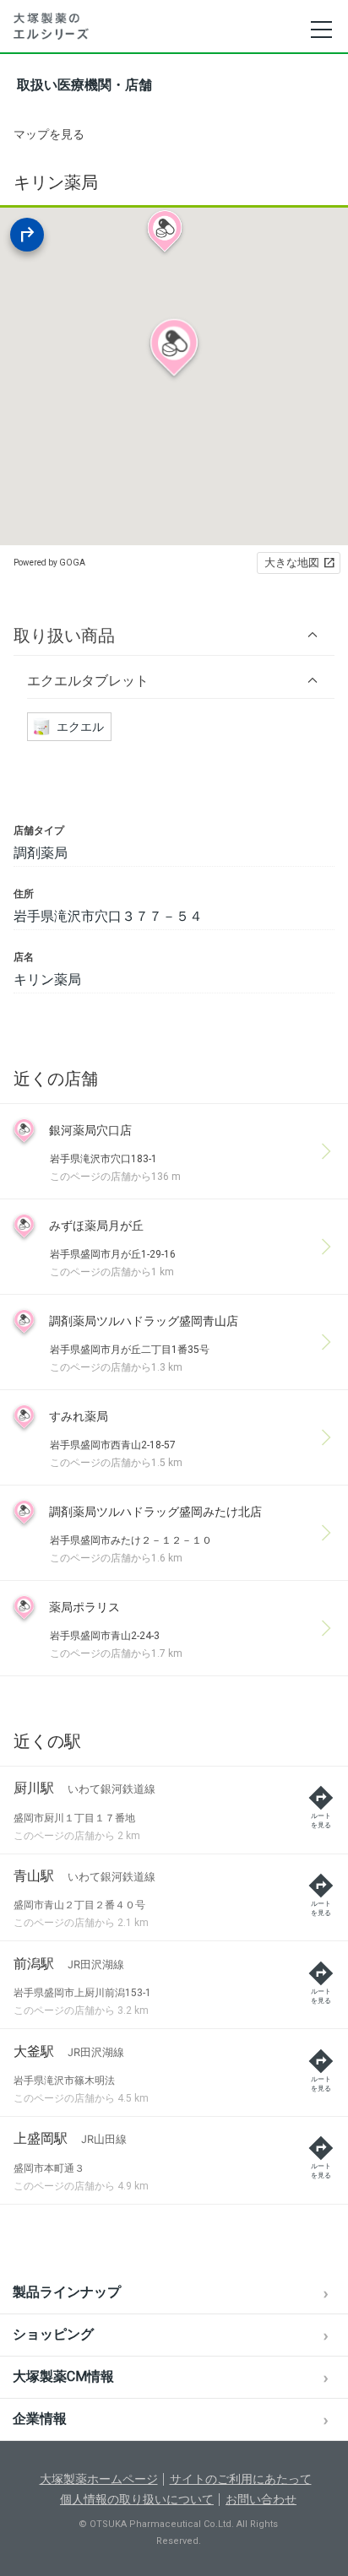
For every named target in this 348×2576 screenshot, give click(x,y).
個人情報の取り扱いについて (137, 2499)
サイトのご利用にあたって (241, 2479)
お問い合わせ (261, 2499)
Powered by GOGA (49, 563)
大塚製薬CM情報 (63, 2376)
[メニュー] (321, 30)
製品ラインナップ (67, 2292)
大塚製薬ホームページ (99, 2479)
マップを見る (49, 134)
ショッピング (53, 2334)
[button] (174, 635)
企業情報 (40, 2419)
